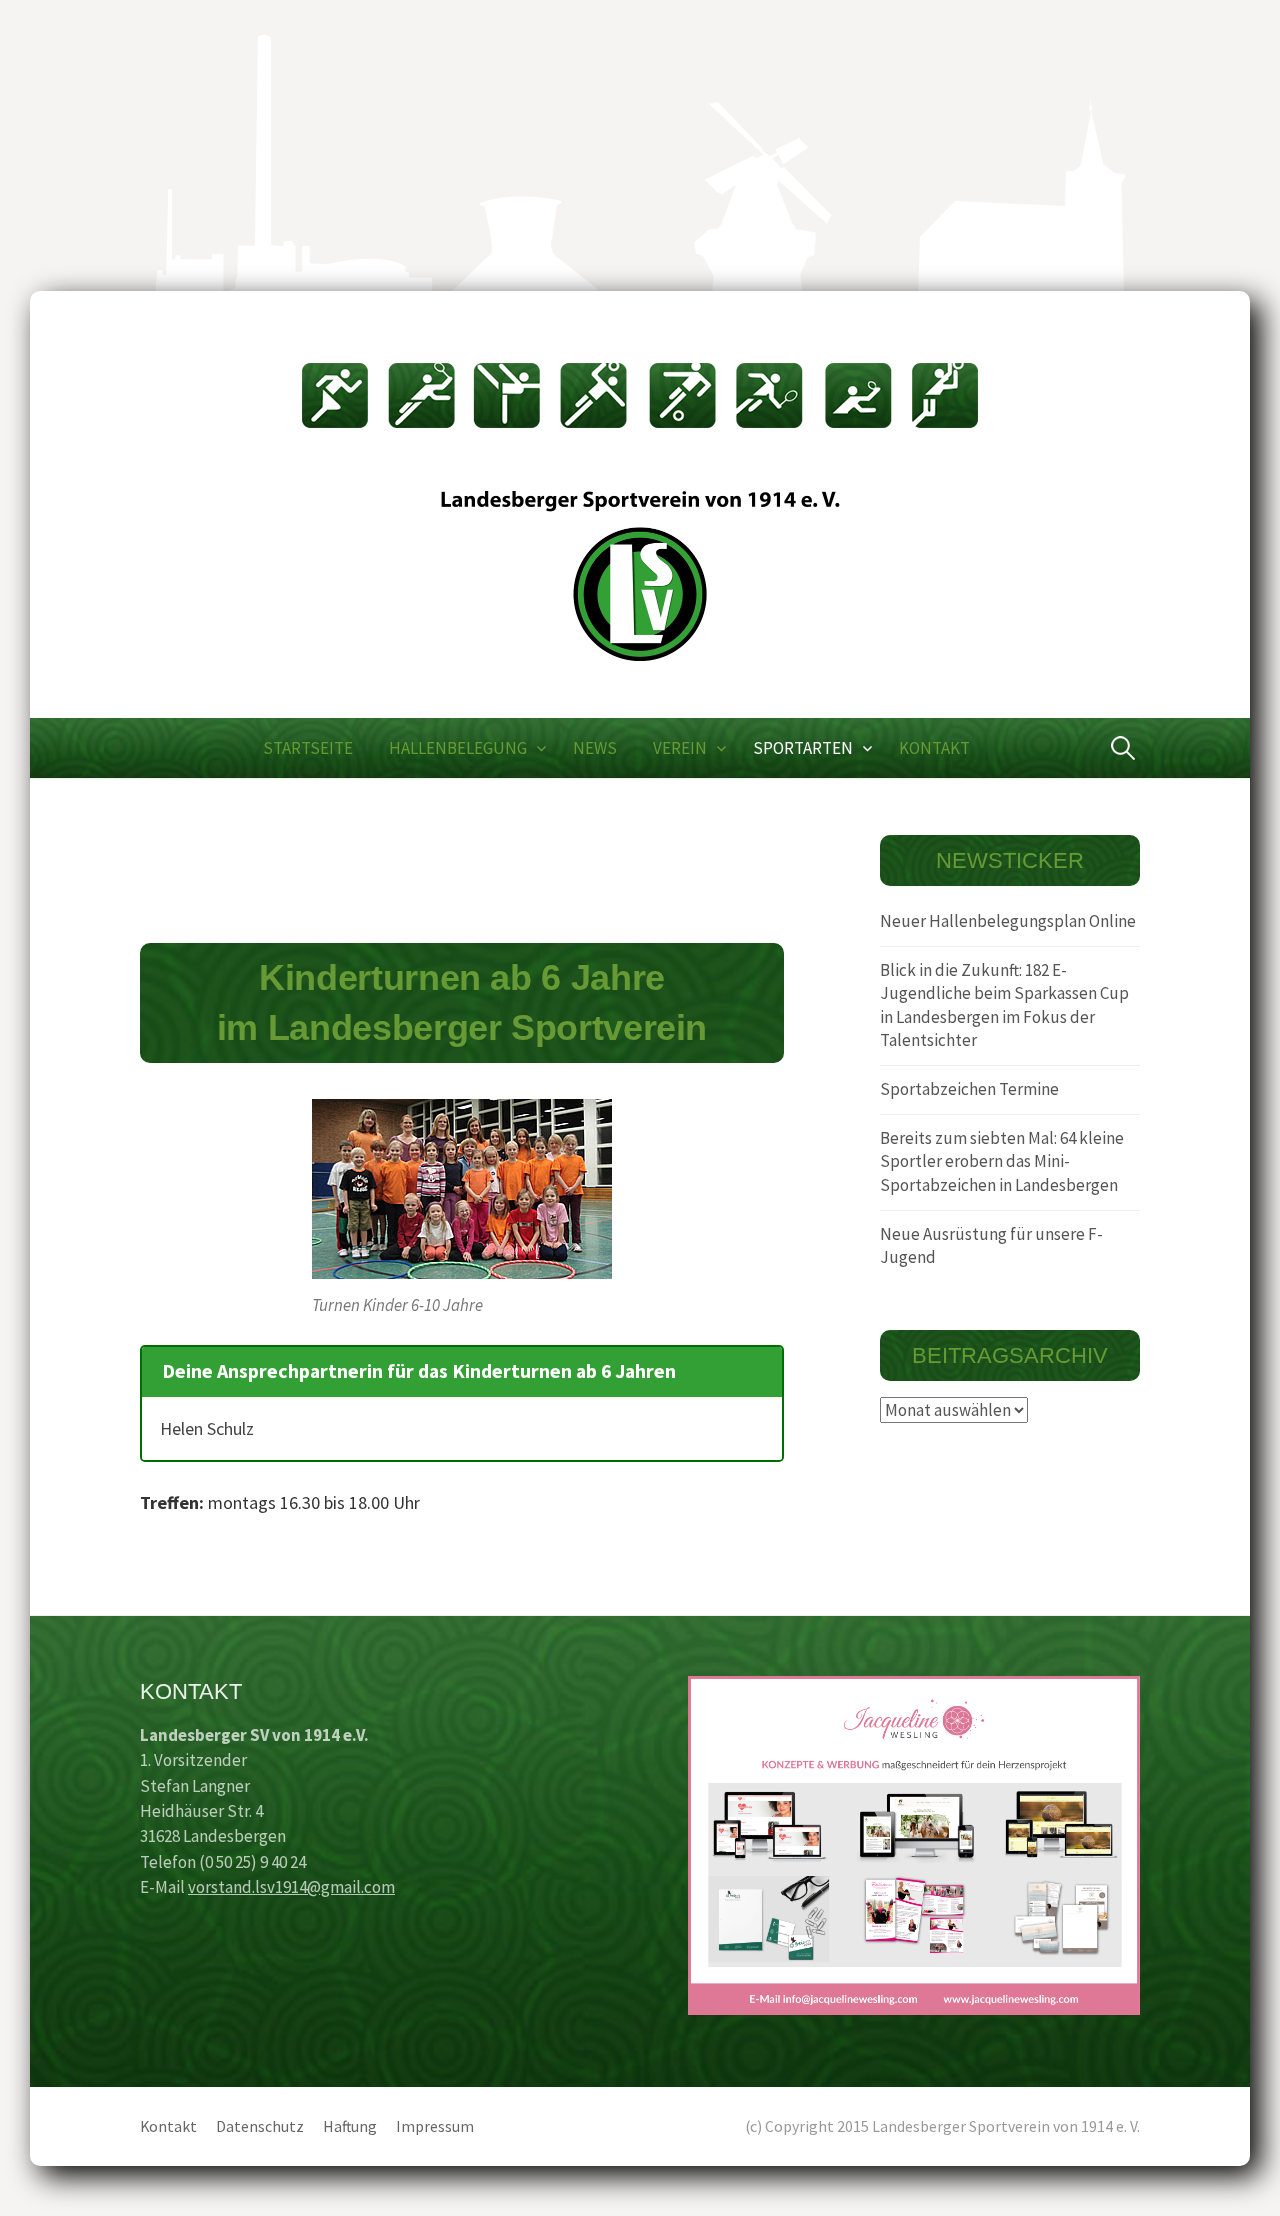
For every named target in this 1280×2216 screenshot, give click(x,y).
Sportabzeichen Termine (969, 1089)
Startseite (308, 748)
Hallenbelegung (458, 748)
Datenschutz (260, 2126)
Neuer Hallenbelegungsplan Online (1008, 921)
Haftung (350, 2126)
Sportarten (803, 748)
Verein (680, 748)
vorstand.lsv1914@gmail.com (291, 1887)
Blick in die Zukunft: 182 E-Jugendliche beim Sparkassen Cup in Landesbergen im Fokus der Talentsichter (1004, 1005)
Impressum (435, 2126)
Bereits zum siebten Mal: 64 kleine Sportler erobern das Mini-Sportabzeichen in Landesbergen (1002, 1161)
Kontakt (934, 748)
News (595, 748)
